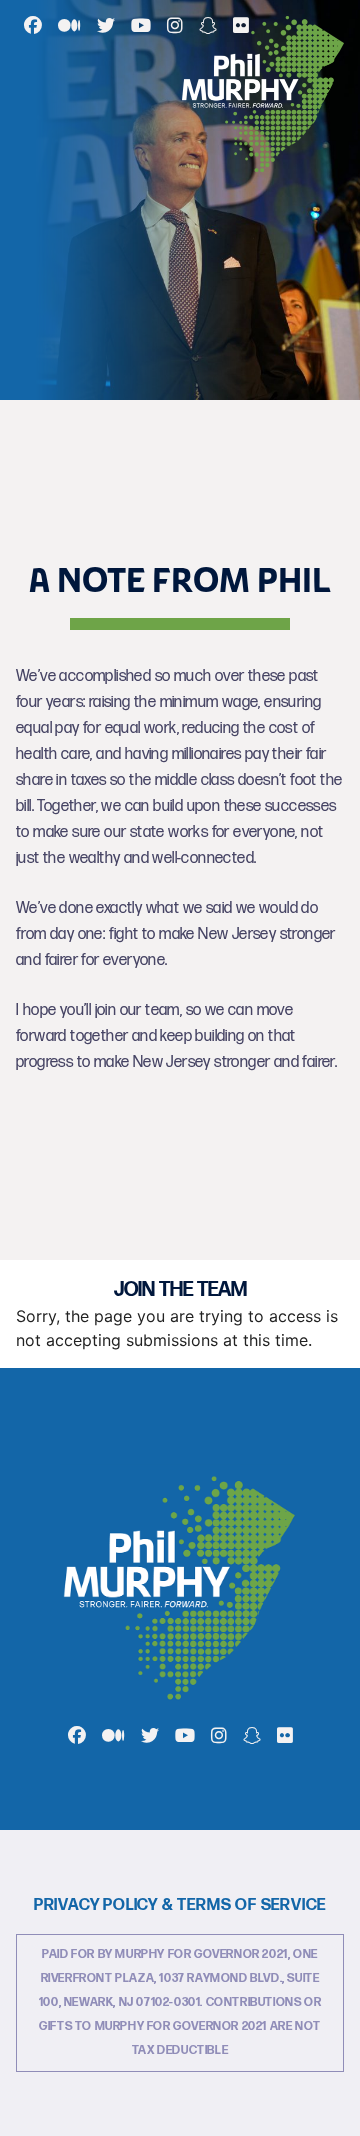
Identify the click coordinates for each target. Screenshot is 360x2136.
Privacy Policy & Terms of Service (180, 1905)
